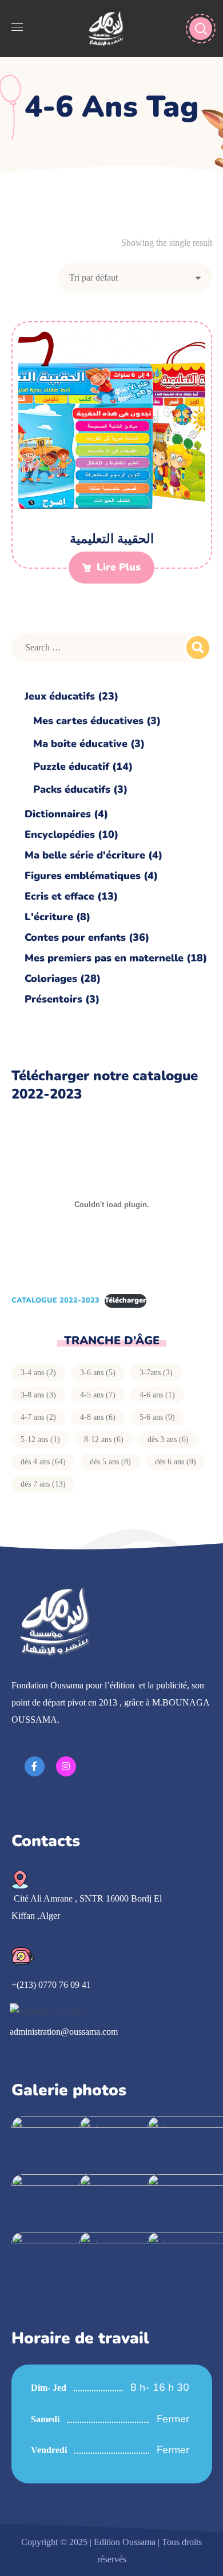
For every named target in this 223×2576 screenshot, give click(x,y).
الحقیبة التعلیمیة (112, 539)
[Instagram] (66, 1766)
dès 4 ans (43, 1462)
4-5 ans (98, 1395)
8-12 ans (104, 1439)
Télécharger (126, 1300)
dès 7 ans (43, 1484)
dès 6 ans (176, 1462)
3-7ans (156, 1373)
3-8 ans (38, 1395)
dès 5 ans (110, 1462)
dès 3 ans (168, 1439)
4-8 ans (98, 1417)
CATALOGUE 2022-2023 (55, 1300)
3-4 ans (38, 1373)
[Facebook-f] (35, 1766)
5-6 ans (157, 1417)
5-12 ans (40, 1439)
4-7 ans (38, 1417)
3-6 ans (98, 1373)
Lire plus (119, 567)
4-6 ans (157, 1395)
